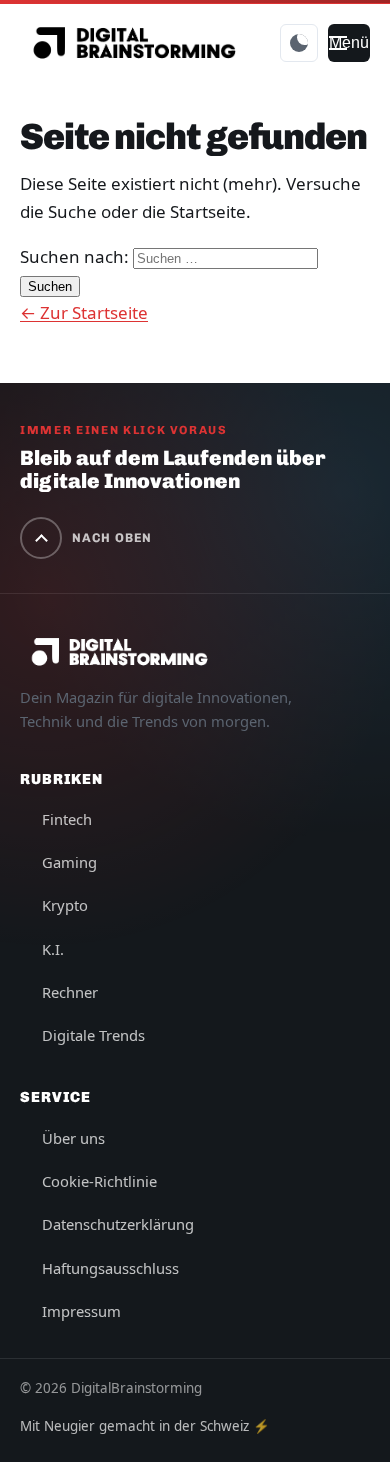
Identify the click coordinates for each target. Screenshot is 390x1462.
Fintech (67, 819)
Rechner (70, 992)
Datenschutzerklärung (118, 1224)
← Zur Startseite (84, 312)
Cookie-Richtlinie (99, 1181)
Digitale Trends (93, 1035)
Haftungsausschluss (110, 1268)
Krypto (65, 905)
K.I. (53, 949)
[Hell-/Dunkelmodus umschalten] (299, 43)
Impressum (81, 1311)
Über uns (73, 1138)
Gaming (69, 862)
